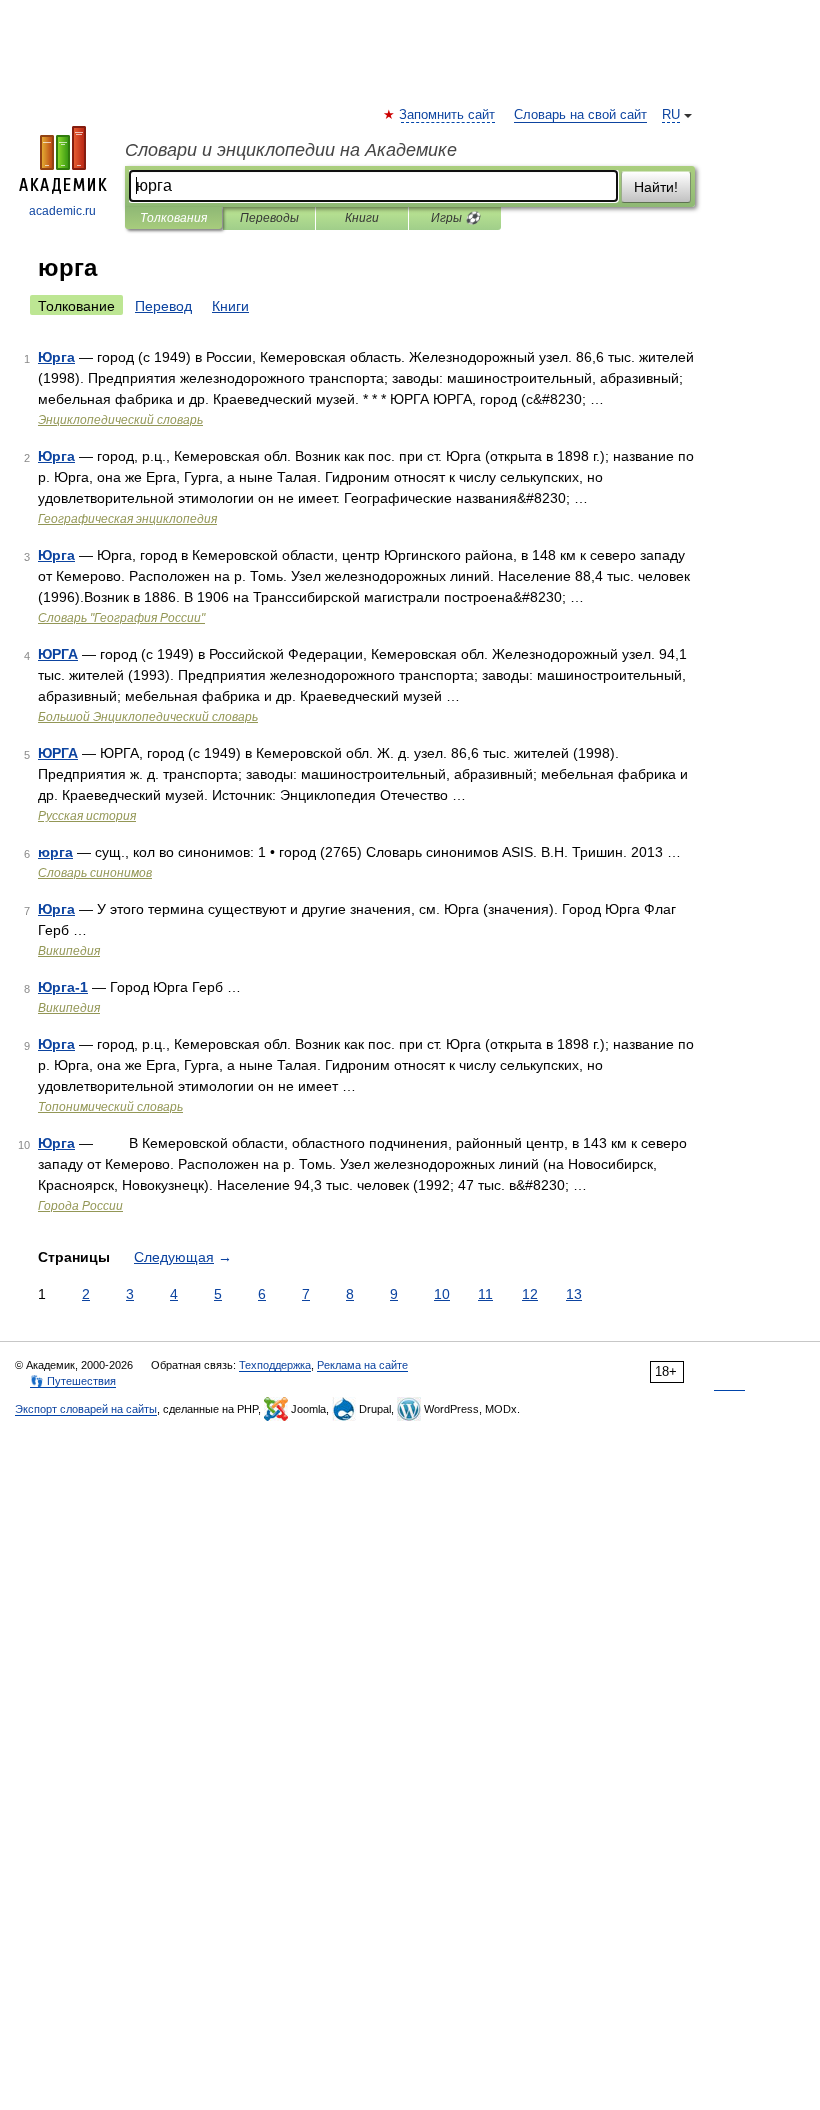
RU (671, 115)
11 (485, 1294)
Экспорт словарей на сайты (86, 1409)
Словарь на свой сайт (580, 115)
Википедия (69, 951)
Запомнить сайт (448, 115)
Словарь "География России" (121, 618)
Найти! (656, 187)
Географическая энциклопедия (127, 519)
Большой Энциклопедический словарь (148, 717)
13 (574, 1294)
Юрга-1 (63, 987)
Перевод (163, 306)
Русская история (87, 816)
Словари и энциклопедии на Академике (291, 150)
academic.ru (62, 211)
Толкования (173, 218)
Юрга (56, 357)
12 (530, 1294)
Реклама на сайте (362, 1365)
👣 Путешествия (73, 1381)
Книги (362, 218)
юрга (55, 852)
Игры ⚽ (455, 218)
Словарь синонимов (95, 873)
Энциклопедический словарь (120, 420)
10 (442, 1294)
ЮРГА (58, 654)
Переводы (269, 218)
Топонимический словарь (110, 1107)
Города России (80, 1206)
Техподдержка (275, 1365)
